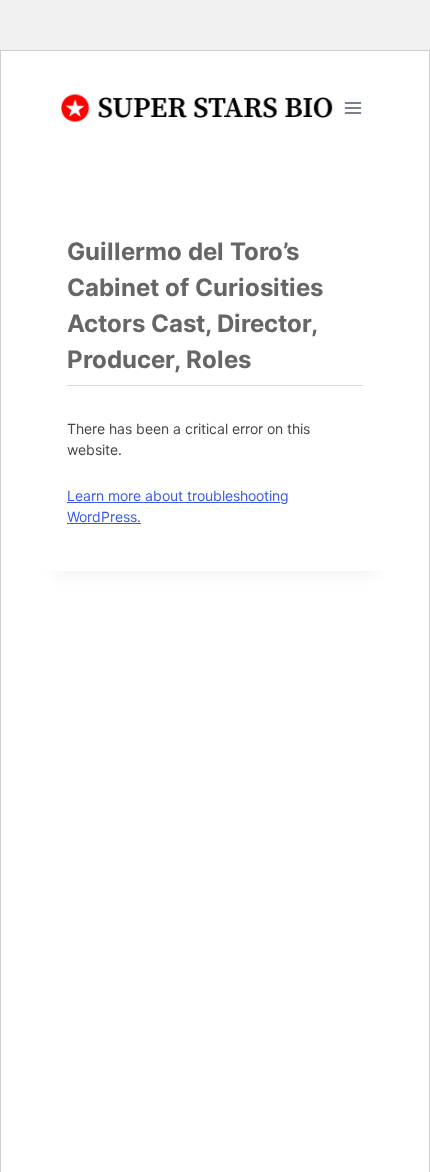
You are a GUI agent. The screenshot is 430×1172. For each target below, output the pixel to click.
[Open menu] (352, 107)
